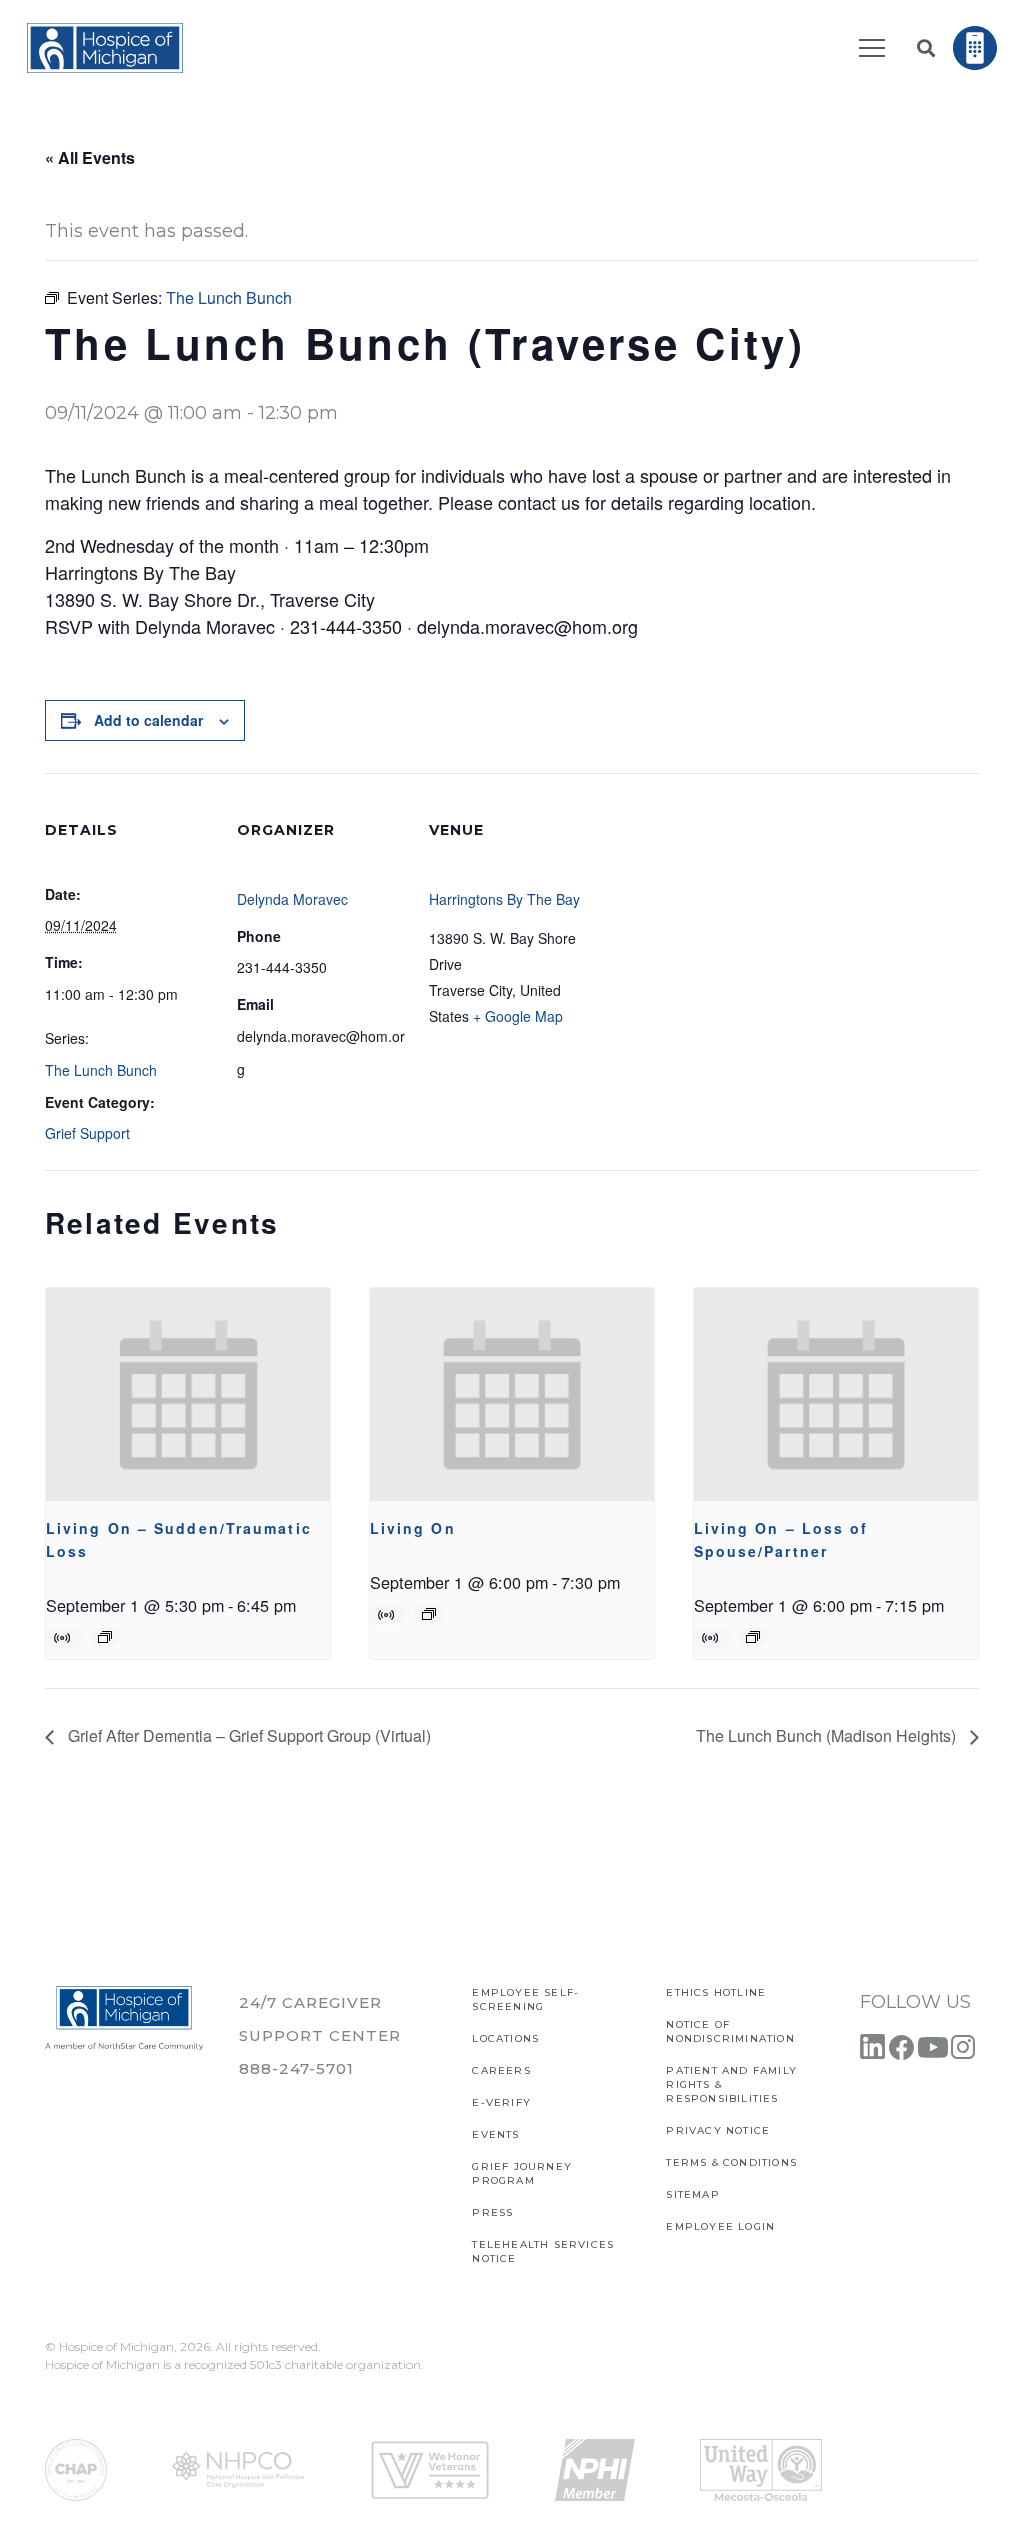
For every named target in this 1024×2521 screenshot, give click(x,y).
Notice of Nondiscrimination (730, 2031)
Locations (505, 2038)
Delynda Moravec (292, 899)
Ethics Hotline (716, 1992)
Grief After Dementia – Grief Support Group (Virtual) (247, 1735)
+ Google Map (518, 1016)
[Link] (105, 48)
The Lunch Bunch (101, 1070)
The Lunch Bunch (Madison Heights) (828, 1735)
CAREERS (501, 2070)
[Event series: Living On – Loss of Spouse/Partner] (753, 1637)
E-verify (501, 2102)
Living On (413, 1528)
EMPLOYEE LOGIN (720, 2226)
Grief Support (87, 1133)
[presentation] (188, 1394)
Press (492, 2212)
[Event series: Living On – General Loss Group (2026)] (429, 1614)
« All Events (90, 157)
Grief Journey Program (522, 2173)
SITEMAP (692, 2194)
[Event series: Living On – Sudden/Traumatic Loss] (105, 1637)
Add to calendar (148, 720)
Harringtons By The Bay (504, 899)
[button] (926, 48)
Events (495, 2134)
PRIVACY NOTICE (718, 2130)
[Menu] (872, 48)
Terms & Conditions (731, 2162)
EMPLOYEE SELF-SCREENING (525, 1999)
